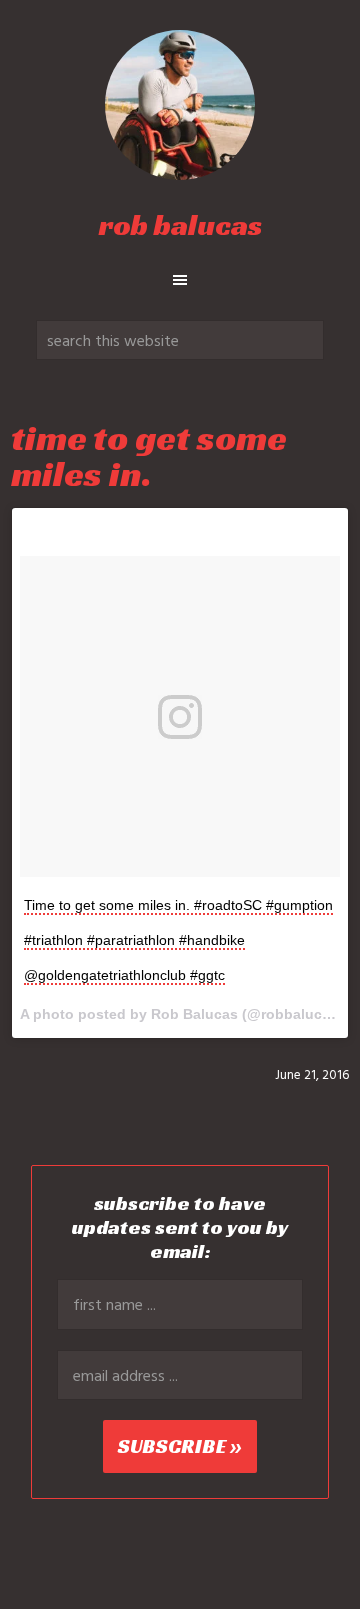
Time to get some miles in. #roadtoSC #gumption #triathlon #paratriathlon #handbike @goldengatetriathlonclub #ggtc (178, 940)
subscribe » (180, 1446)
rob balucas (180, 225)
